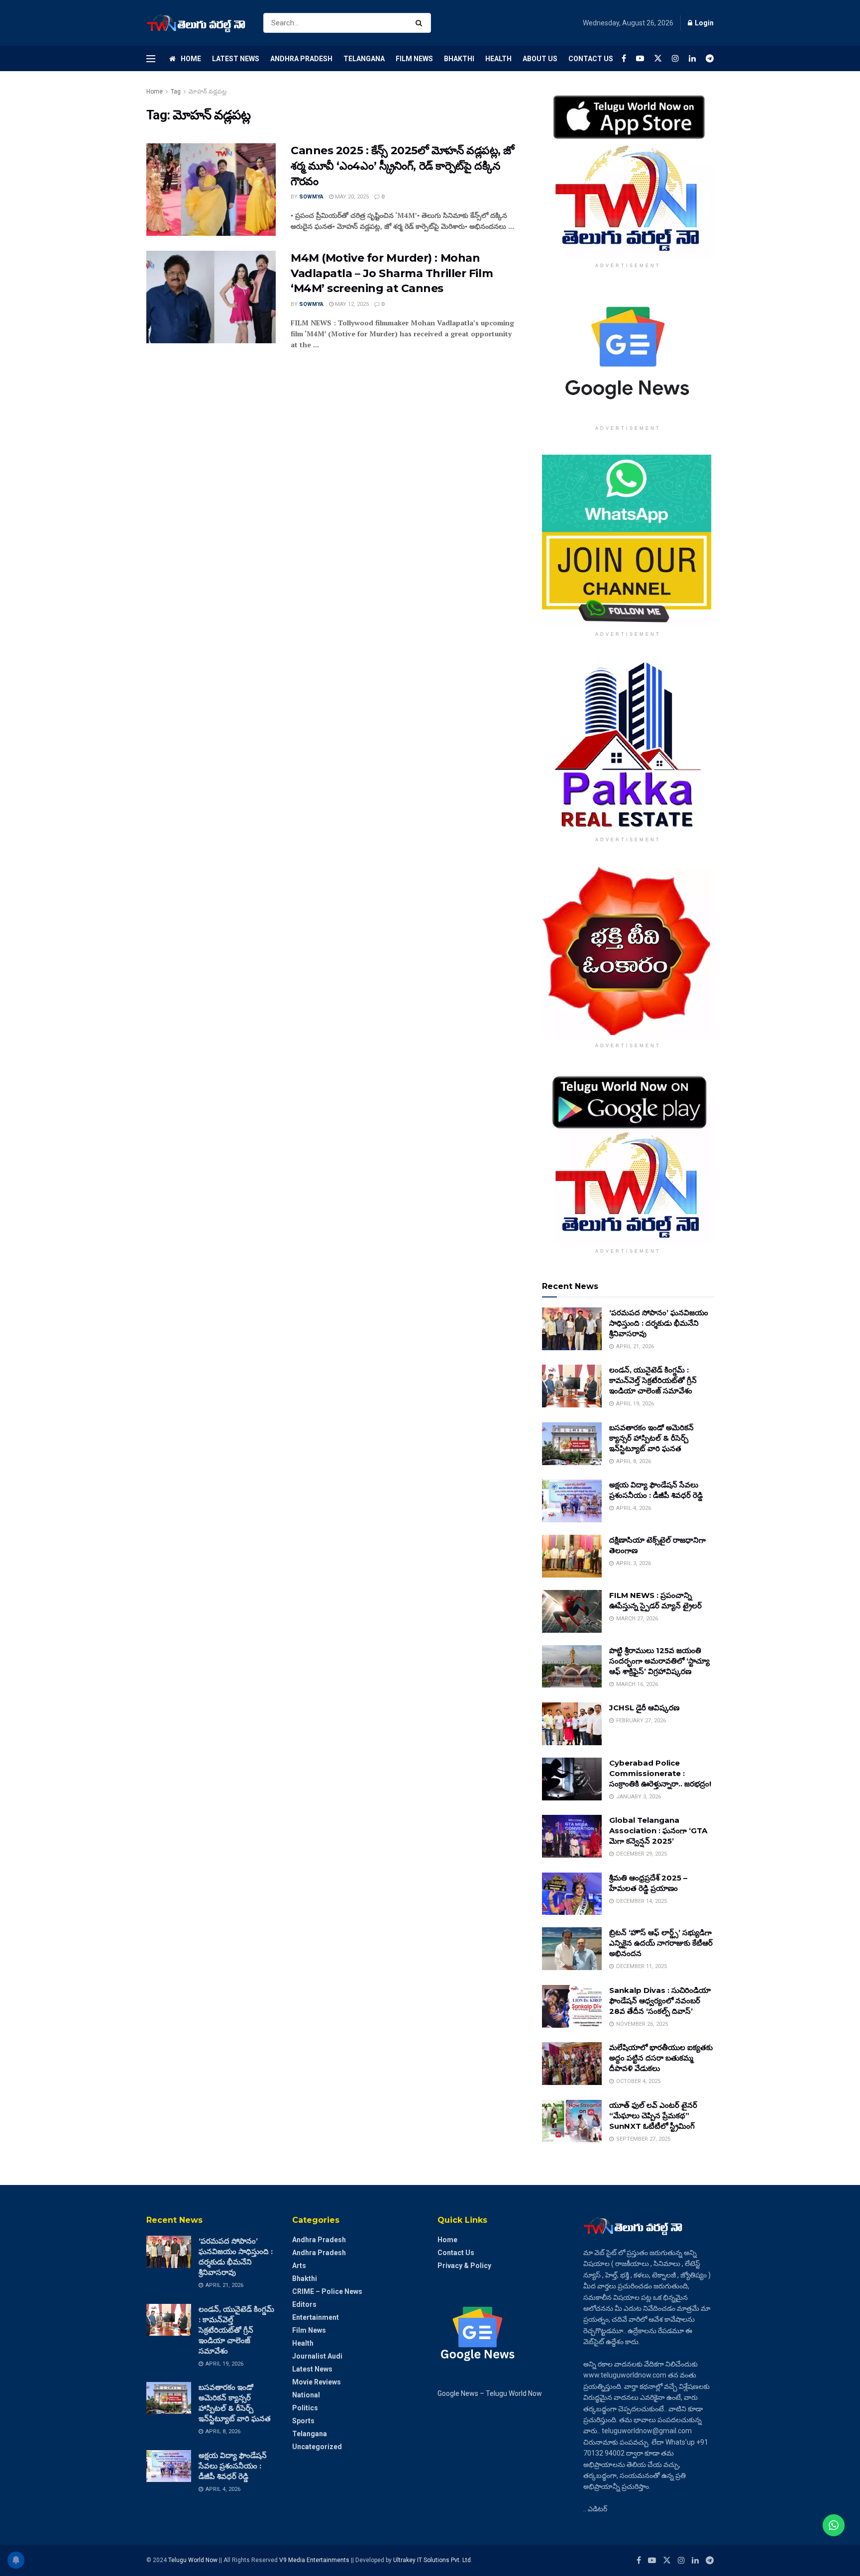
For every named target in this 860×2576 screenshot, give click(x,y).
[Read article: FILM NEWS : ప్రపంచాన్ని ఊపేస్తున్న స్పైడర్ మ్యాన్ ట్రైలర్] (572, 1611)
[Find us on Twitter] (658, 58)
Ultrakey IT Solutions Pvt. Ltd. (433, 2560)
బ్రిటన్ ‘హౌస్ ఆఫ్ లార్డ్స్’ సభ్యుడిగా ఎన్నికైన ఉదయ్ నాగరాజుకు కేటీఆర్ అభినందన (661, 1943)
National (306, 2395)
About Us (540, 59)
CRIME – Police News (327, 2291)
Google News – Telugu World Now (490, 2393)
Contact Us (591, 59)
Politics (305, 2408)
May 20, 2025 (351, 197)
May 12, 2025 (351, 304)
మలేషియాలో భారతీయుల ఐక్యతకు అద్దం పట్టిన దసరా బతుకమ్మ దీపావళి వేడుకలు (661, 2058)
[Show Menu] (151, 59)
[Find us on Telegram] (710, 58)
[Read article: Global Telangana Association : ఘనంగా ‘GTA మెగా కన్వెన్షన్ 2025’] (572, 1836)
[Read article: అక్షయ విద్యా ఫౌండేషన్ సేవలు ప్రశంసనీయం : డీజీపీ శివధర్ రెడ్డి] (572, 1501)
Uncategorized (317, 2447)
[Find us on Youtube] (640, 58)
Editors (304, 2304)
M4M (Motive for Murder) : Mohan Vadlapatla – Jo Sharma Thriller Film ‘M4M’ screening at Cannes (392, 273)
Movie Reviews (317, 2382)
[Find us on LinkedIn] (692, 58)
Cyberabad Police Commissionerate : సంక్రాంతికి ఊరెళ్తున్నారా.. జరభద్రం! (660, 1773)
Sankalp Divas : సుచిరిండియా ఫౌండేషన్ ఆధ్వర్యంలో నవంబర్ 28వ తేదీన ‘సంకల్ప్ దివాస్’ (660, 2001)
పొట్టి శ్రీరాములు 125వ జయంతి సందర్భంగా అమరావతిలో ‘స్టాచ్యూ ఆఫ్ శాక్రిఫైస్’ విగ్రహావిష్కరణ (659, 1661)
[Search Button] (421, 23)
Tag (176, 92)
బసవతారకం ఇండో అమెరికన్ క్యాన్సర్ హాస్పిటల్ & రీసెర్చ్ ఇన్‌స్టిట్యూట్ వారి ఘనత (651, 1438)
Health (498, 59)
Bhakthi (459, 59)
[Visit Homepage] (196, 23)
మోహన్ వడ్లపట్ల (208, 92)
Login (703, 23)
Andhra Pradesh (301, 59)
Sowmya (311, 197)
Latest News (236, 59)
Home (191, 59)
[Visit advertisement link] (628, 172)
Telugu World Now (193, 2560)
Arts (299, 2266)
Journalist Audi (317, 2356)
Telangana (364, 59)
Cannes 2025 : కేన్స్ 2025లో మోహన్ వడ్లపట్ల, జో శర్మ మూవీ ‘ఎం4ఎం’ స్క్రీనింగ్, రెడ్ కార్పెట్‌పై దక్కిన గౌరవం (402, 166)
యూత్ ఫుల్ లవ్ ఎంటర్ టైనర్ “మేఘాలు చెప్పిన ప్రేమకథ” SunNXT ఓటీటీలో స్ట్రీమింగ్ (653, 2116)
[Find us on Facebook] (624, 58)
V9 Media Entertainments (315, 2560)
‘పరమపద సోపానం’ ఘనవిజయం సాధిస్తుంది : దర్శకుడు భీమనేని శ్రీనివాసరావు (659, 1323)
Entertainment (316, 2317)
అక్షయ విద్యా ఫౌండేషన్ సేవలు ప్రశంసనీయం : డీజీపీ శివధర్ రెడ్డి (233, 2466)
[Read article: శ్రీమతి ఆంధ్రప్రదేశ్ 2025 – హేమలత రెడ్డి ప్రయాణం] (572, 1894)
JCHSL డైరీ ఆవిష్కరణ (644, 1708)
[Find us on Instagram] (675, 58)
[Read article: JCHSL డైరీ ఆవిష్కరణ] (572, 1724)
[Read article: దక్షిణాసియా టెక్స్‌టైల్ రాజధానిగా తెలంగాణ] (572, 1556)
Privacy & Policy (464, 2266)
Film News (414, 59)
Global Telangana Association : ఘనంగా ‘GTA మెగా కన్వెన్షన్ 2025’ (658, 1831)
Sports (303, 2421)
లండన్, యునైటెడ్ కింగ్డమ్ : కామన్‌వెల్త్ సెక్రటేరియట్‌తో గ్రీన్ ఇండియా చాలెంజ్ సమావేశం (653, 1380)
